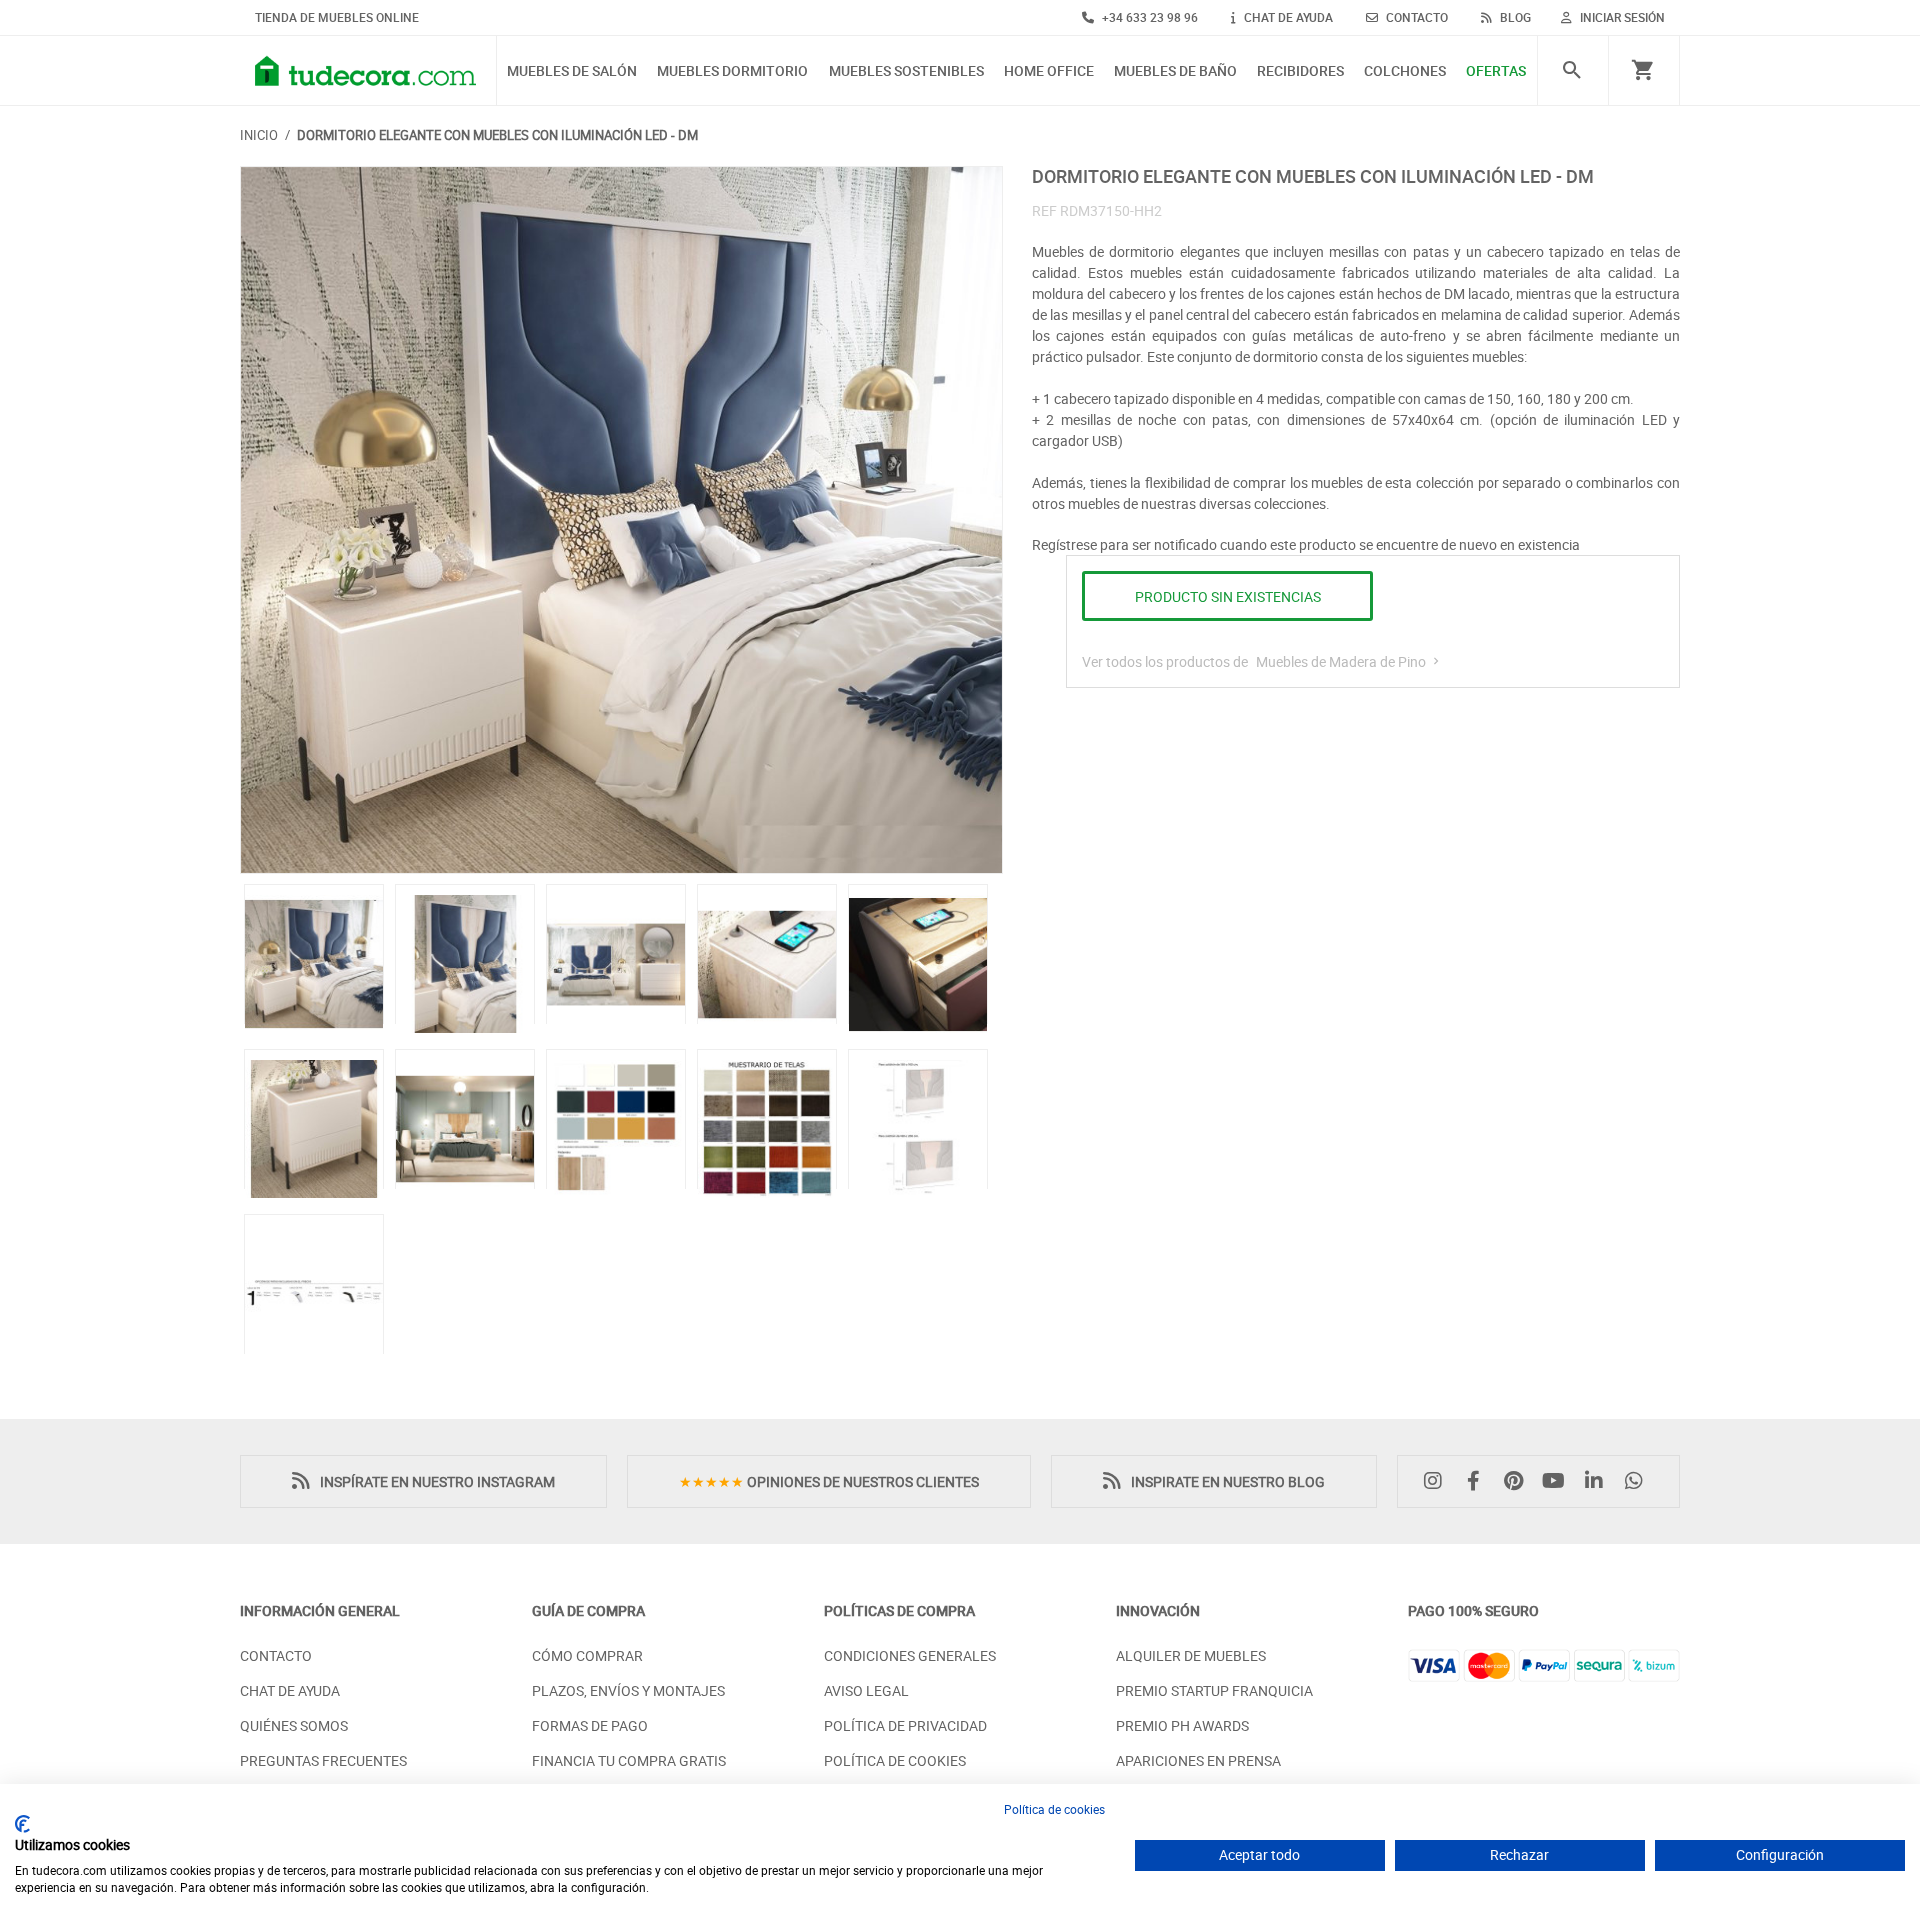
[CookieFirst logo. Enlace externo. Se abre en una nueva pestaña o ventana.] (22, 1824)
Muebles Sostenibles (906, 71)
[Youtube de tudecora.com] (1559, 1481)
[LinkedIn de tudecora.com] (1599, 1481)
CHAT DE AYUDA (1287, 17)
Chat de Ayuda (290, 1690)
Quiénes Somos (294, 1725)
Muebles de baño (1175, 71)
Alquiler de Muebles (1191, 1655)
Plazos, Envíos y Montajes (628, 1690)
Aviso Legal (866, 1690)
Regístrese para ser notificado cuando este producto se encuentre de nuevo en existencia (1306, 544)
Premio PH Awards (1182, 1725)
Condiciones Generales (910, 1655)
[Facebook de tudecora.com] (1478, 1481)
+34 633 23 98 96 (1148, 17)
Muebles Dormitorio (732, 71)
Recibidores (1300, 71)
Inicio (259, 135)
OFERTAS (1496, 71)
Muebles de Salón (572, 71)
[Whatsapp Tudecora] (1639, 1481)
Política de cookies (1054, 1809)
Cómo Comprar (587, 1655)
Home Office (1049, 71)
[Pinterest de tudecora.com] (1518, 1481)
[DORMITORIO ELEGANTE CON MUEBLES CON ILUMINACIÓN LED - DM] (621, 520)
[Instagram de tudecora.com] (1438, 1481)
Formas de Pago (590, 1725)
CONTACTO (1415, 17)
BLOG (1514, 17)
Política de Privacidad (905, 1725)
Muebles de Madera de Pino (1342, 661)
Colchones (1405, 71)
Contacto (276, 1655)
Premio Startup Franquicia (1214, 1690)
